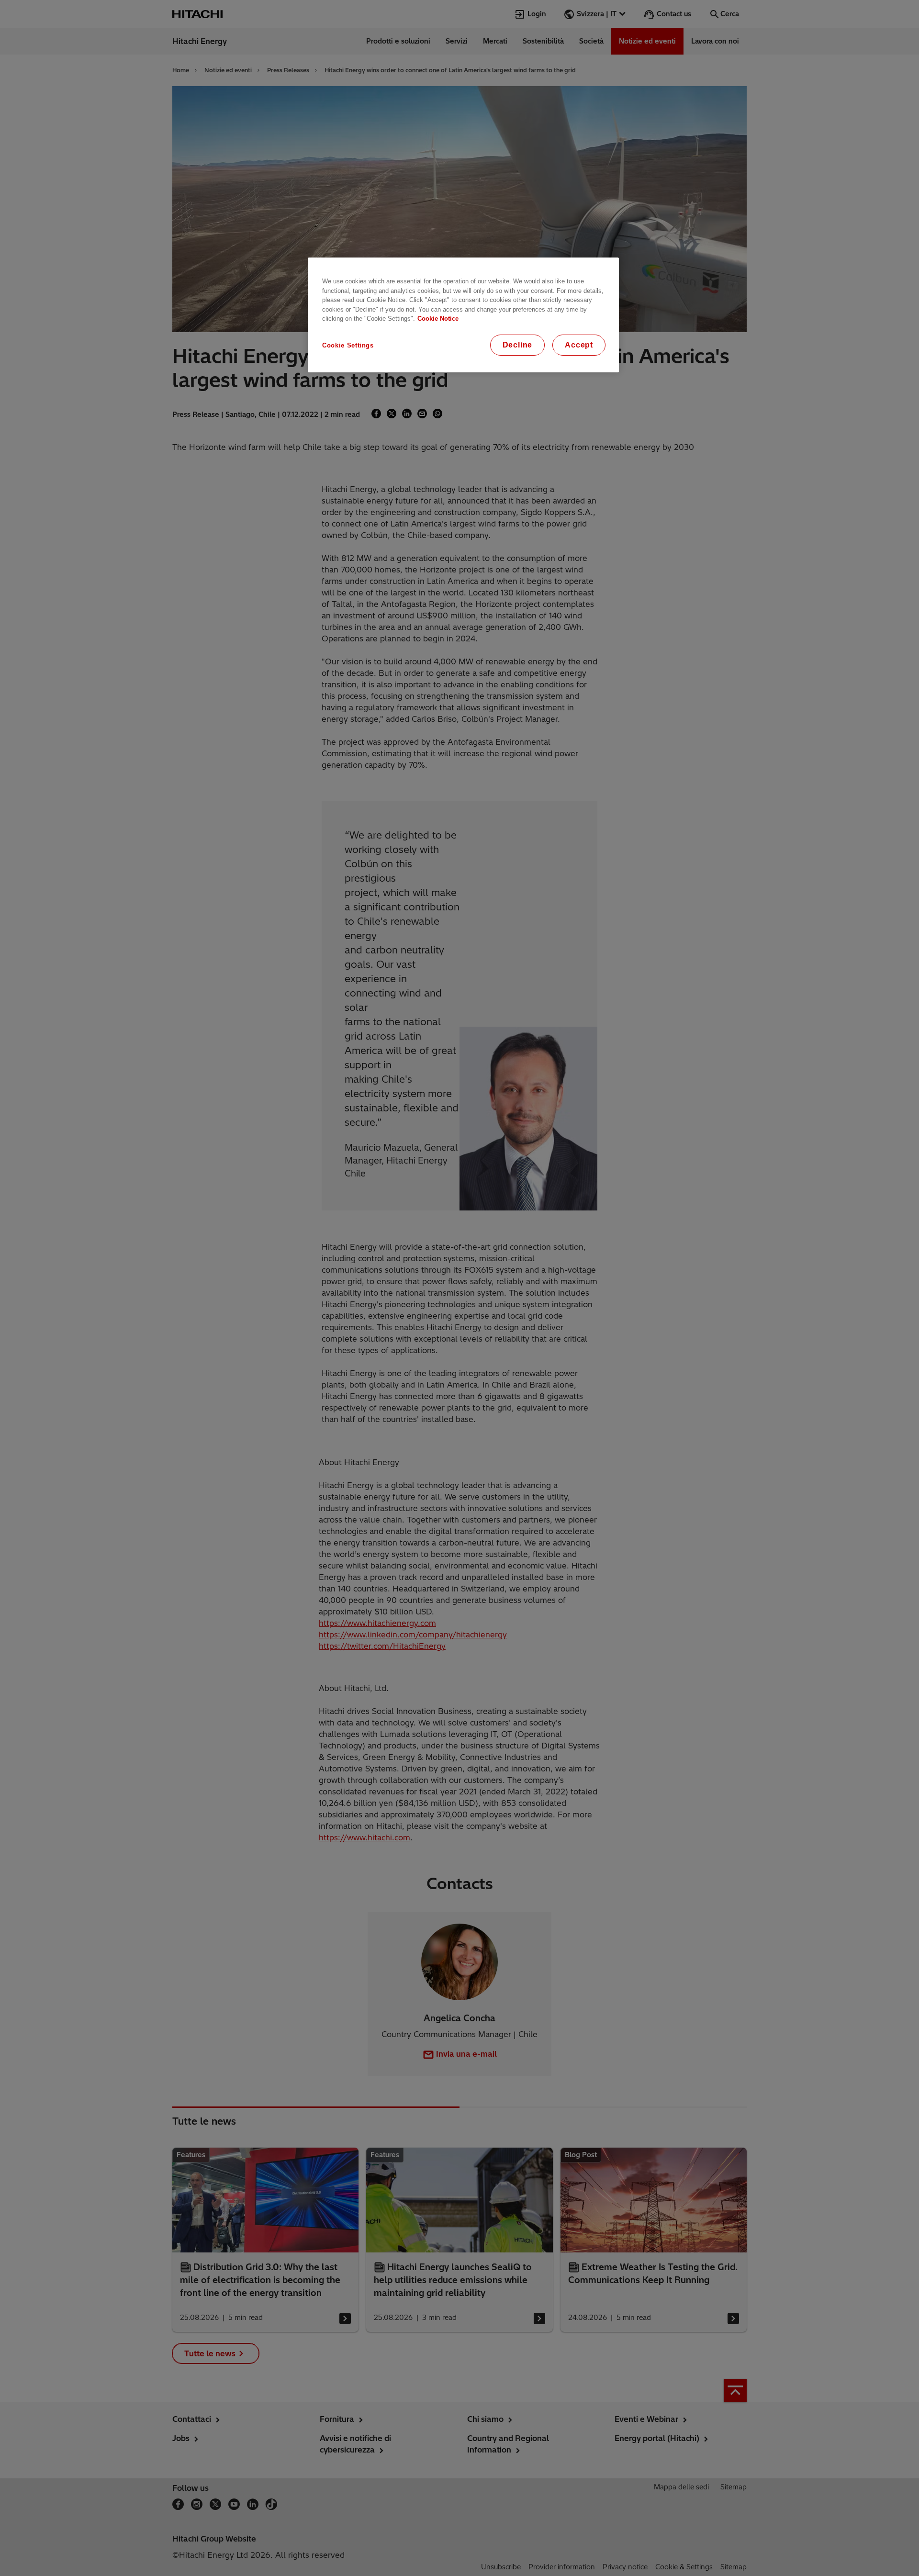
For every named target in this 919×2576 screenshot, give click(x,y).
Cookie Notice (438, 319)
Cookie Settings (348, 345)
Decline (518, 345)
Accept (579, 345)
